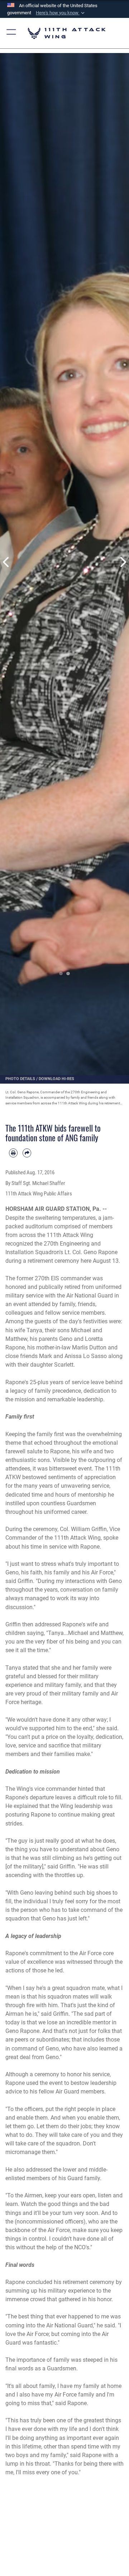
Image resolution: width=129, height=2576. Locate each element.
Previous (6, 562)
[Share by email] (27, 1153)
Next (123, 562)
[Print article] (13, 1153)
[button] (61, 13)
